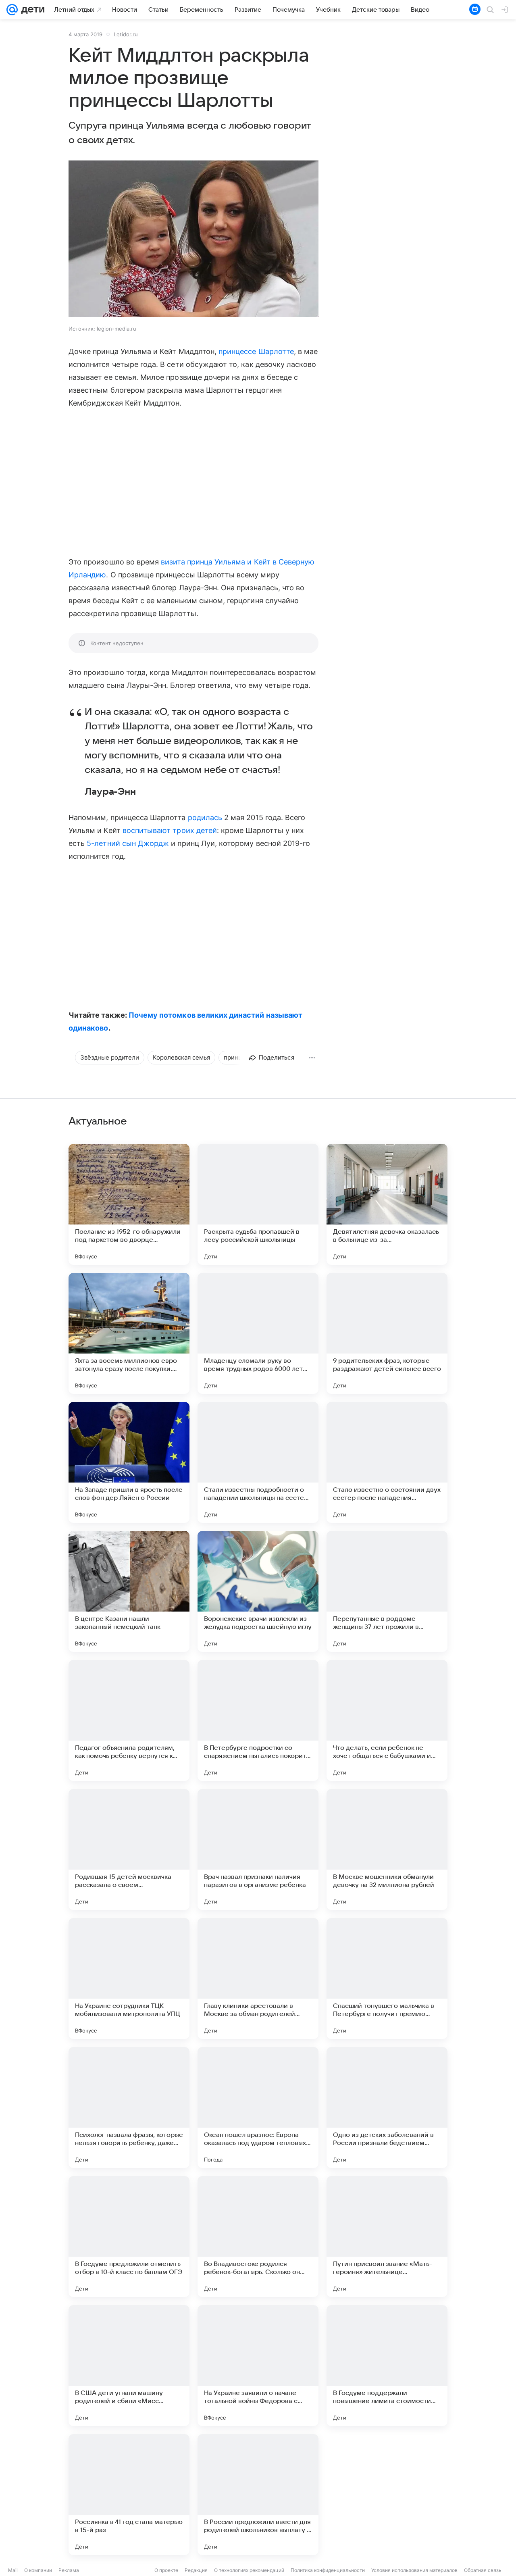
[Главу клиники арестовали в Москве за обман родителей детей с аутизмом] (258, 1978)
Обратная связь (483, 2570)
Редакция (196, 2570)
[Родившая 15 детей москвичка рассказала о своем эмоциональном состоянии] (129, 1849)
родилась (205, 817)
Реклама (69, 2570)
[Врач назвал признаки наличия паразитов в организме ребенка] (258, 1849)
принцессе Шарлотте (256, 351)
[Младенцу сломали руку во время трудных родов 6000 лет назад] (258, 1333)
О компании (38, 2570)
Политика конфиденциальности (328, 2570)
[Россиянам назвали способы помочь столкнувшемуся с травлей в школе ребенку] (387, 2495)
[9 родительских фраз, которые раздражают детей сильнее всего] (387, 1333)
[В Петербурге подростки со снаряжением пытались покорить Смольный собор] (258, 1720)
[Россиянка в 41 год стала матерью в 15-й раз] (129, 2495)
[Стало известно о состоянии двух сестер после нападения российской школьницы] (387, 1462)
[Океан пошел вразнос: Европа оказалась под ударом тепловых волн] (258, 2107)
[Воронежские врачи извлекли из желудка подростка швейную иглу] (258, 1591)
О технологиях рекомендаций (249, 2570)
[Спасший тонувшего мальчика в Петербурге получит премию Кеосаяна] (387, 1978)
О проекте (166, 2570)
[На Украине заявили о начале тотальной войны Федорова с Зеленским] (258, 2366)
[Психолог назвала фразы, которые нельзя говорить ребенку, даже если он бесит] (129, 2107)
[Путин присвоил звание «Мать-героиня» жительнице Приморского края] (387, 2237)
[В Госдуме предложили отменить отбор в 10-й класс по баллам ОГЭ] (129, 2237)
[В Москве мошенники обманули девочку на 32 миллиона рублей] (387, 1849)
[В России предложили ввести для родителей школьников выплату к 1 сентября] (258, 2495)
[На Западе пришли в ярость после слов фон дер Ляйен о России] (129, 1462)
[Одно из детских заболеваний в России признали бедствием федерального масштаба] (387, 2107)
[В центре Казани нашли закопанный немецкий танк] (129, 1591)
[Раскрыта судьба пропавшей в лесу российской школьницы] (258, 1204)
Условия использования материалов (414, 2570)
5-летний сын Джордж (128, 843)
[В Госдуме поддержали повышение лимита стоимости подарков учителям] (387, 2366)
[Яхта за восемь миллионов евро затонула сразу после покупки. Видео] (129, 1333)
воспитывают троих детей (170, 830)
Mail (13, 2570)
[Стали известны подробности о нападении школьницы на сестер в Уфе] (258, 1462)
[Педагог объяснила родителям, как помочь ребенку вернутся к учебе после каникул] (129, 1720)
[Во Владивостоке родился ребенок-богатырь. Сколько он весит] (258, 2237)
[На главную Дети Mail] (31, 10)
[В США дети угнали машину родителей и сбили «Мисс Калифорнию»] (129, 2366)
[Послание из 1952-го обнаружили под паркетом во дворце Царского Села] (129, 1204)
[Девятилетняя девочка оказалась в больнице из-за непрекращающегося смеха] (387, 1204)
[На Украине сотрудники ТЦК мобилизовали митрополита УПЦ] (129, 1978)
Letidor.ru (126, 34)
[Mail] (12, 10)
